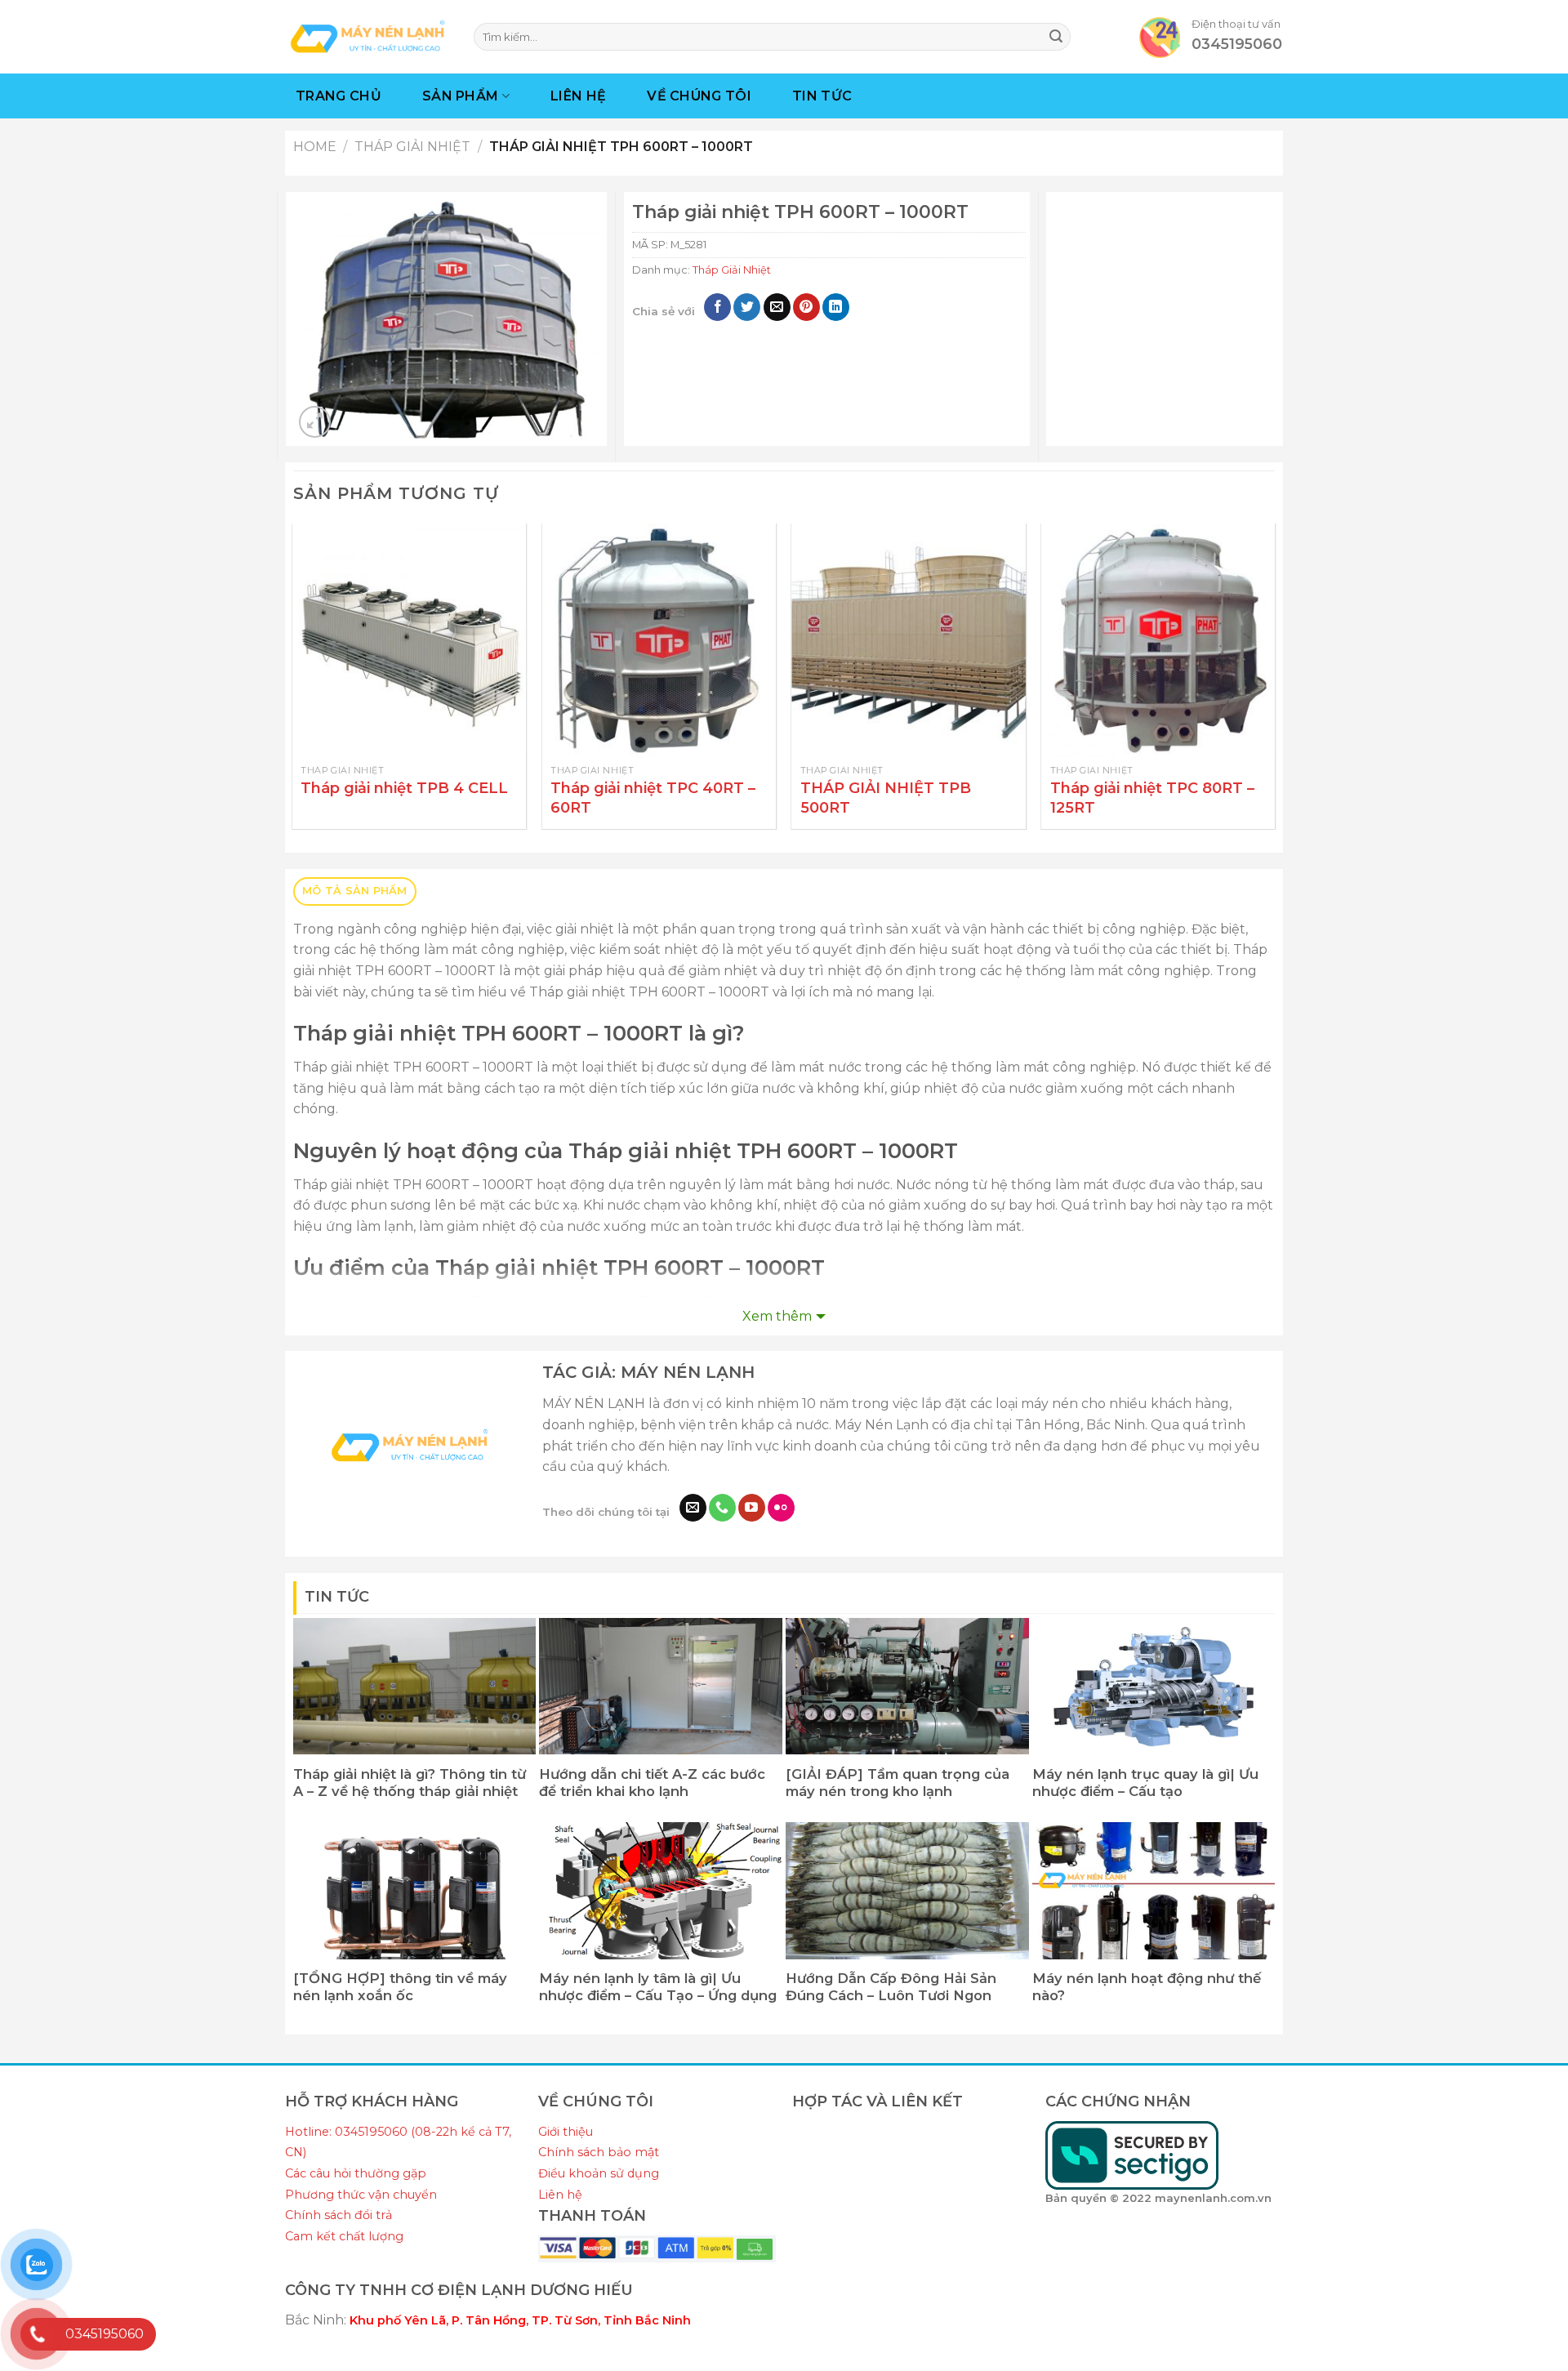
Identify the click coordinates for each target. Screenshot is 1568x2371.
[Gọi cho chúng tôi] (722, 1508)
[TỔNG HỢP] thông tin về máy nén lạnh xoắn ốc (400, 1987)
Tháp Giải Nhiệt (412, 147)
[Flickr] (781, 1508)
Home (315, 147)
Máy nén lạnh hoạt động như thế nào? (1147, 1987)
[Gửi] (1056, 37)
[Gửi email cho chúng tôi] (693, 1508)
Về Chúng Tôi (699, 96)
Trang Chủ (339, 96)
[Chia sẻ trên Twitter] (747, 307)
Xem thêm (777, 1316)
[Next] (1274, 683)
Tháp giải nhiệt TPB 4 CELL (404, 788)
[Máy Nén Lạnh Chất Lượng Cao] (367, 36)
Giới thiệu (566, 2132)
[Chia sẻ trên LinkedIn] (836, 307)
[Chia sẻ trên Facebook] (717, 307)
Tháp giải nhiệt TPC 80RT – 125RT (1152, 798)
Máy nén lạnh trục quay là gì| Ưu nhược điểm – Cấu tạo (1145, 1783)
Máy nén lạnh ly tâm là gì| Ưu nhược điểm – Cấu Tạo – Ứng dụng (658, 1987)
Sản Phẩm (461, 96)
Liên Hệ (578, 96)
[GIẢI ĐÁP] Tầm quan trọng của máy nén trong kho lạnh (898, 1783)
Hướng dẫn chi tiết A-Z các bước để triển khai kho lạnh (652, 1783)
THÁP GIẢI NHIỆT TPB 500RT (886, 798)
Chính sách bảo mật (599, 2152)
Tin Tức (822, 96)
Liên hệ (560, 2195)
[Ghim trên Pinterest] (806, 307)
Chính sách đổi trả (339, 2215)
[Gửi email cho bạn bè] (777, 307)
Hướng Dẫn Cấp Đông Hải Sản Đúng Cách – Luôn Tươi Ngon (891, 1987)
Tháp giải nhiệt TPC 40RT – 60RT (653, 798)
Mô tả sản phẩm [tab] (355, 891)
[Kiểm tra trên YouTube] (752, 1508)
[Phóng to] (315, 422)
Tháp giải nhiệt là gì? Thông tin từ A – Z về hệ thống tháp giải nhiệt (410, 1783)
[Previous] (294, 683)
